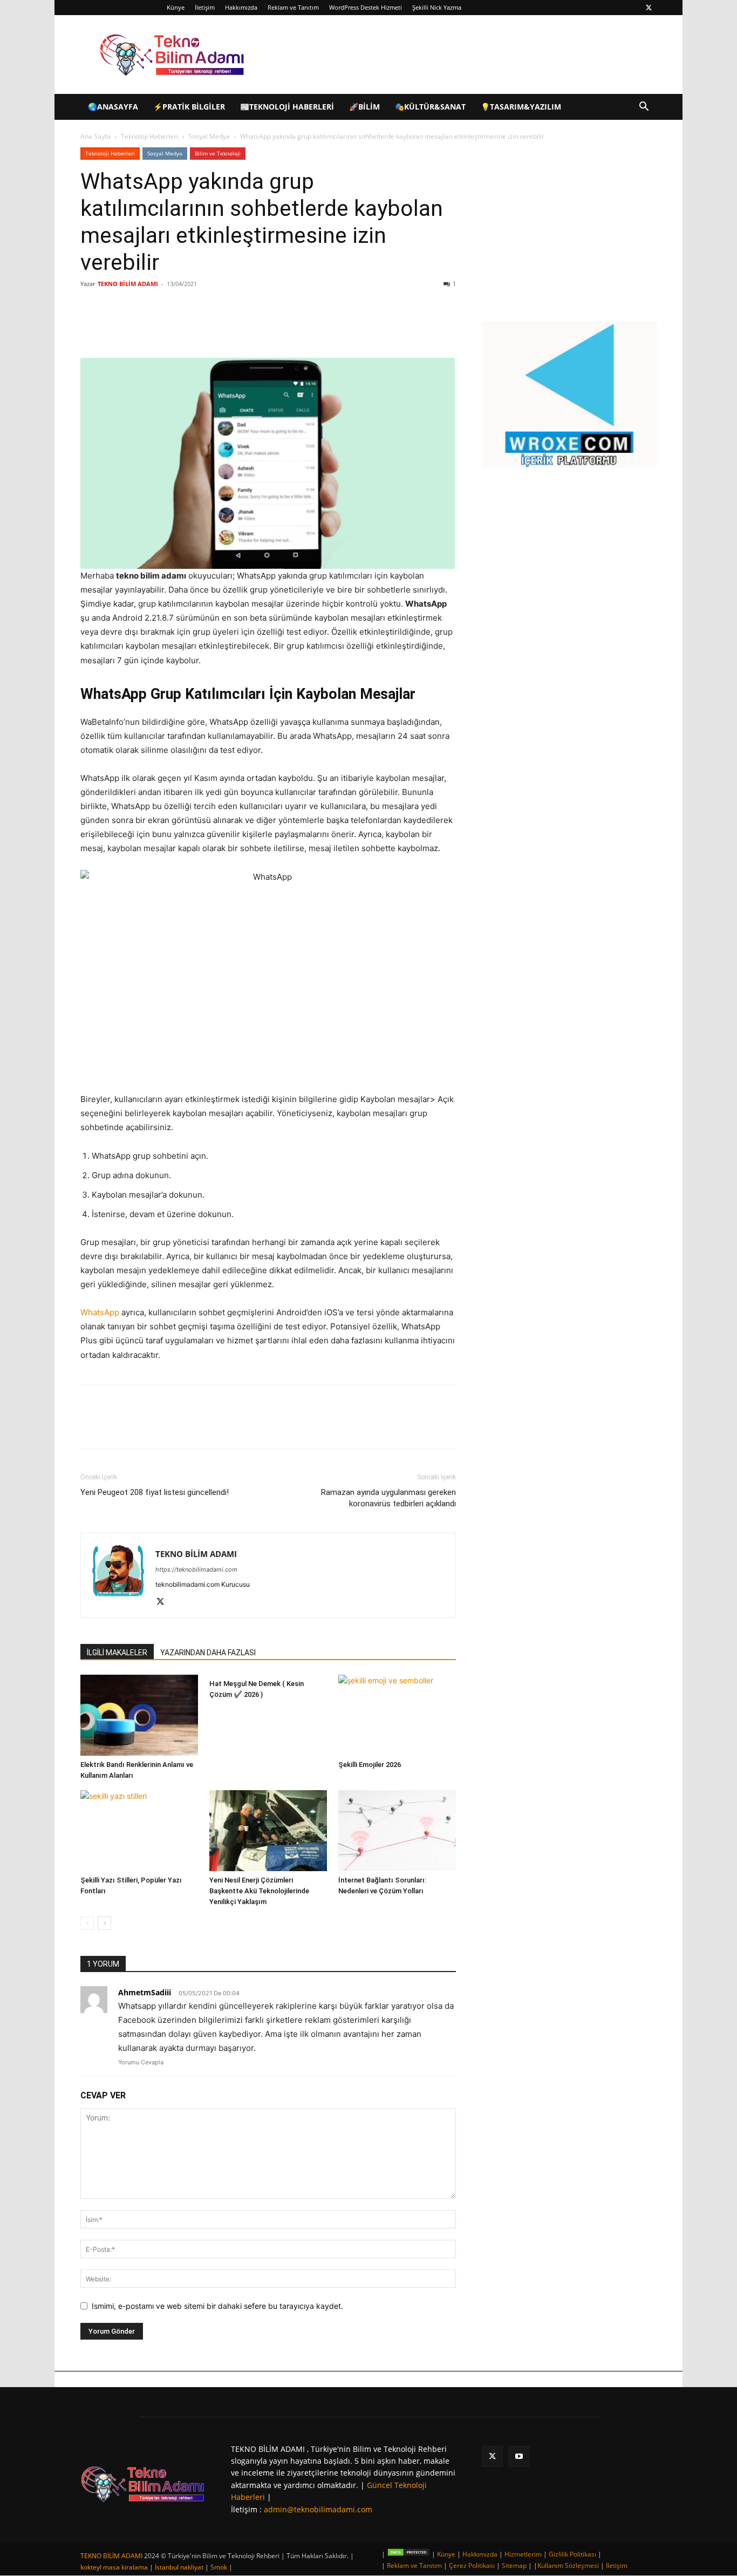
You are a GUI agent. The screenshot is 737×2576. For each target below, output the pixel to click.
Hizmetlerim (523, 2554)
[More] (258, 327)
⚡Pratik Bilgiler (189, 107)
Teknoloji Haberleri (149, 136)
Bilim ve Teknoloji (218, 153)
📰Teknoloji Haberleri (287, 107)
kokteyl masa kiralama (114, 2567)
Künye (176, 7)
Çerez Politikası (472, 2565)
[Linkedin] (208, 327)
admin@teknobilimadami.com (318, 2509)
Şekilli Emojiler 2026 (370, 1765)
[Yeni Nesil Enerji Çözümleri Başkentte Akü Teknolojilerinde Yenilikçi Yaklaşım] (268, 1831)
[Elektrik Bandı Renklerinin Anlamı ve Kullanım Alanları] (139, 1715)
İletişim (205, 7)
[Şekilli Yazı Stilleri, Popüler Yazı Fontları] (139, 1831)
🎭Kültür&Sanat (430, 107)
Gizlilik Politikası (572, 2554)
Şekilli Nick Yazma (437, 7)
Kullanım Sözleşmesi (568, 2565)
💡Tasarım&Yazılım (521, 107)
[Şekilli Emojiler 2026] (397, 1715)
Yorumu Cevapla (141, 2062)
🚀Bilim (364, 107)
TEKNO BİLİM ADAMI (128, 284)
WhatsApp (100, 1312)
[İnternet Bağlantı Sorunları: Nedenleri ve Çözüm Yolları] (397, 1831)
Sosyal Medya (209, 136)
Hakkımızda (241, 7)
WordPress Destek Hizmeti (366, 7)
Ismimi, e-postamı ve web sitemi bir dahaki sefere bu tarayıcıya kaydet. (217, 2306)
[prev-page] (87, 1923)
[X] (649, 8)
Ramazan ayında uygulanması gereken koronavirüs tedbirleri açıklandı (388, 1498)
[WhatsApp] (233, 327)
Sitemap (514, 2565)
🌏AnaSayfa (113, 107)
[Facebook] (158, 327)
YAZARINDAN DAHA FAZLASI (208, 1653)
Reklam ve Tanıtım (293, 7)
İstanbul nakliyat (179, 2567)
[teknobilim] (143, 2484)
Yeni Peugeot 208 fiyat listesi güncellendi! (155, 1492)
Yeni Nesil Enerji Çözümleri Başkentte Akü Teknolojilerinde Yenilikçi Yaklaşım (259, 1891)
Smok (219, 2567)
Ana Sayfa (95, 136)
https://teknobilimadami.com (196, 1569)
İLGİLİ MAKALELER (117, 1653)
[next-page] (104, 1923)
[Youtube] (519, 2456)
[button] (644, 108)
